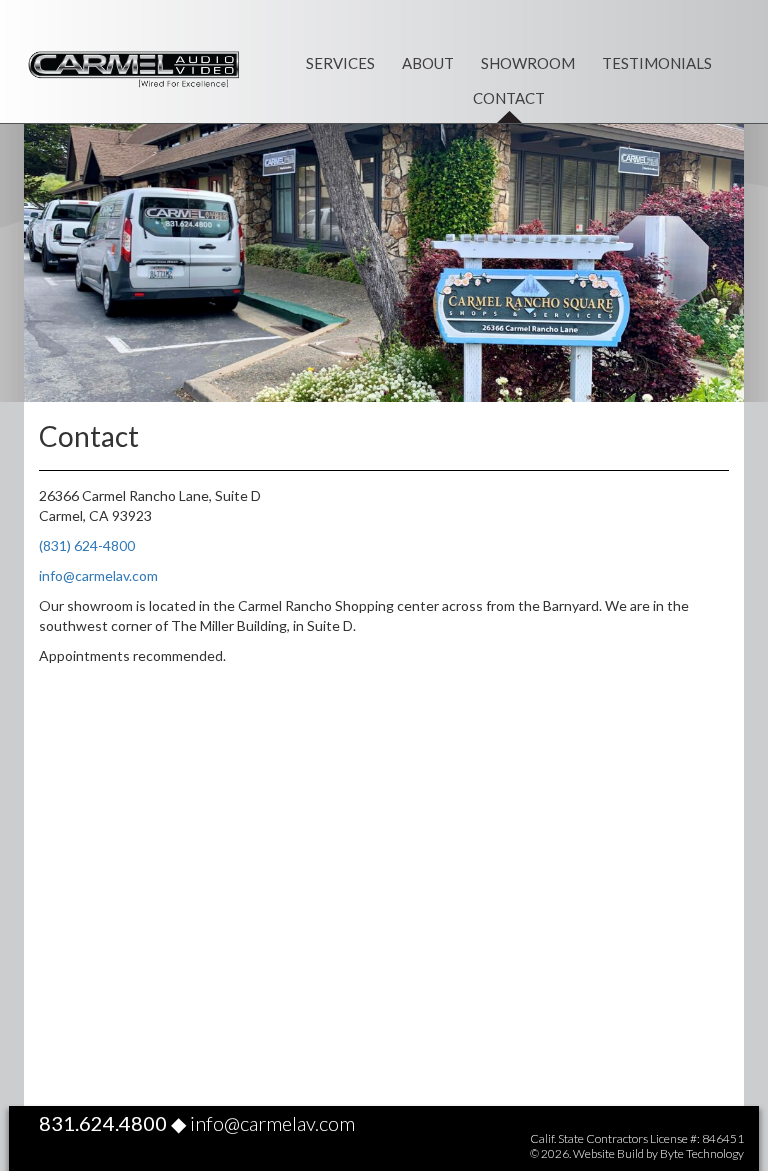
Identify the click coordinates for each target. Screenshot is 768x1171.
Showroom (528, 63)
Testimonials (657, 63)
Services (340, 63)
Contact (509, 98)
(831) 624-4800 (87, 545)
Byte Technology (702, 1153)
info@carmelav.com (98, 575)
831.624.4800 (103, 1123)
